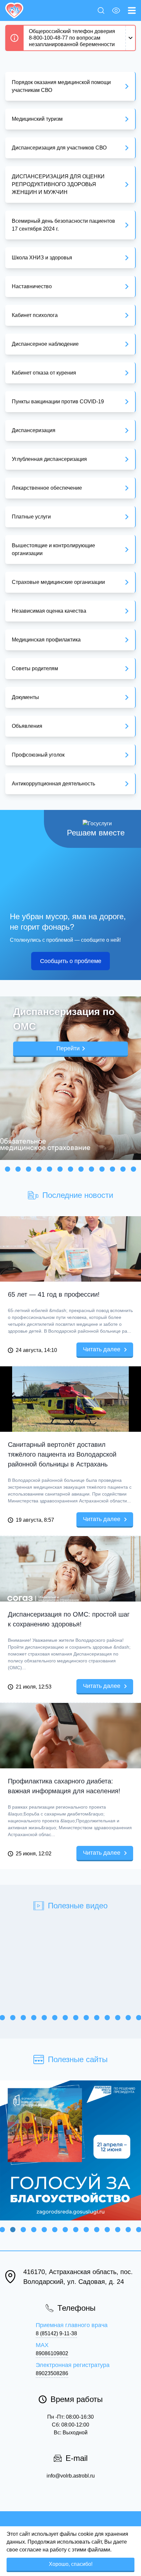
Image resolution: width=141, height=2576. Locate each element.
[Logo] (14, 10)
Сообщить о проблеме (71, 961)
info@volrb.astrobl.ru (71, 2476)
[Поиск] (103, 10)
